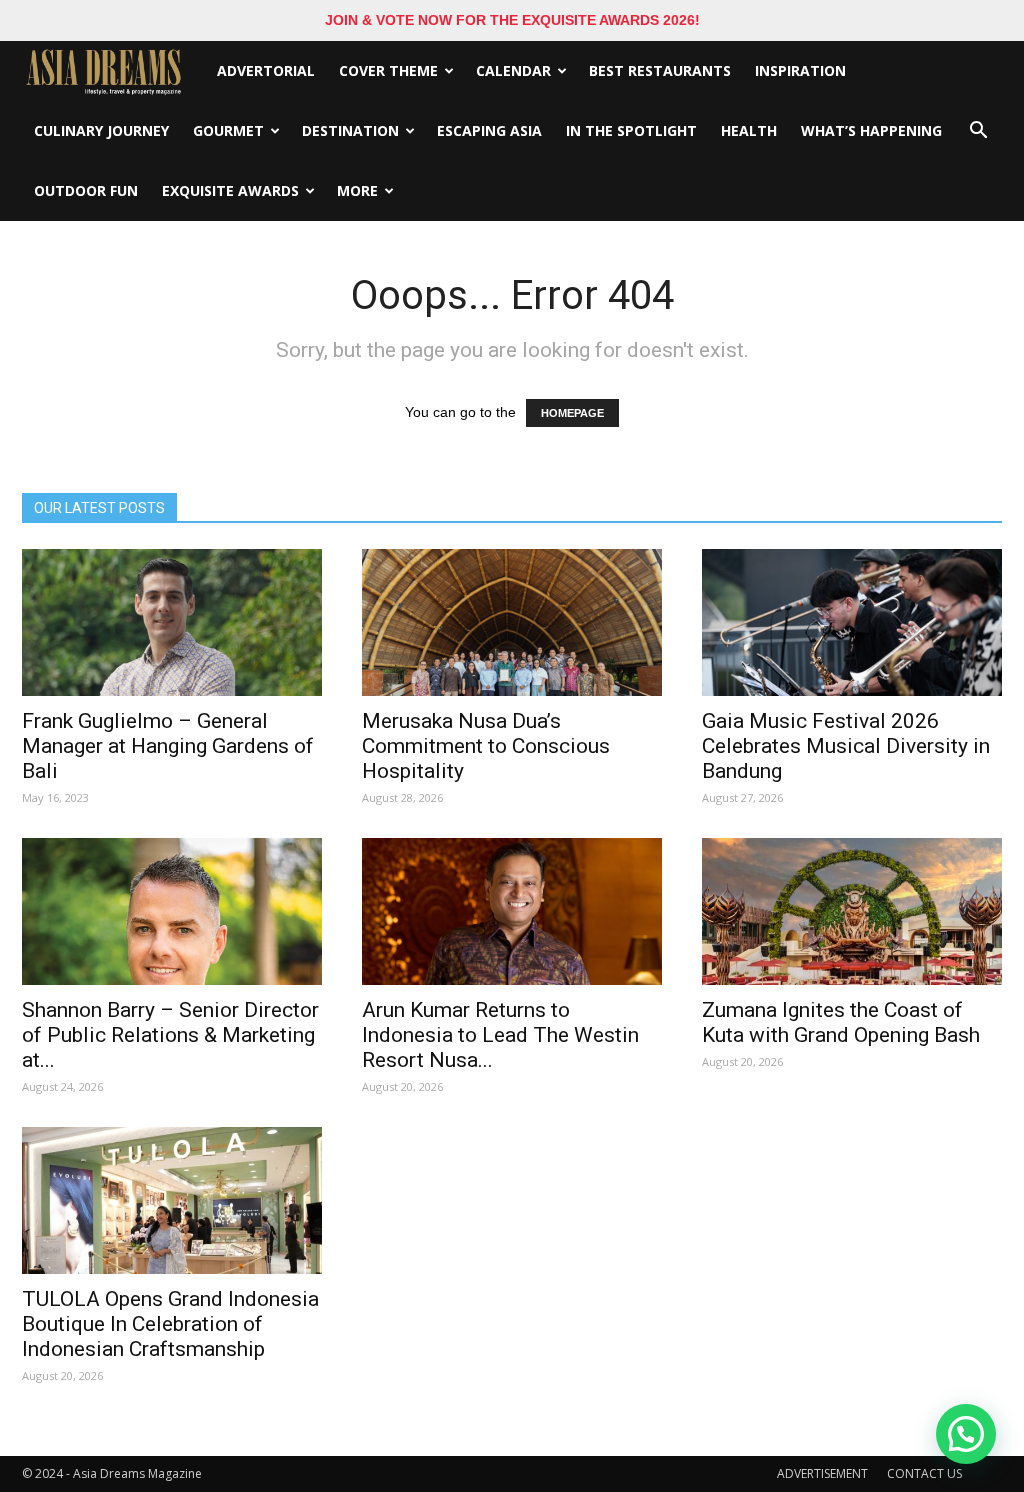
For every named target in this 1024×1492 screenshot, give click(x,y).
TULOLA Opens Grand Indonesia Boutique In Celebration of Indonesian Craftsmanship (170, 1324)
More (357, 190)
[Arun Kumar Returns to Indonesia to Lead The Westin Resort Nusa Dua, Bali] (512, 911)
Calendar (513, 70)
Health (749, 130)
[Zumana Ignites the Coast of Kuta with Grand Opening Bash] (852, 911)
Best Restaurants (660, 70)
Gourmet (228, 130)
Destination (350, 130)
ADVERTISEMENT (822, 1473)
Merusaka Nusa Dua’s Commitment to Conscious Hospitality (486, 746)
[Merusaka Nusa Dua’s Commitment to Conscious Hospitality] (512, 622)
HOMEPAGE (572, 413)
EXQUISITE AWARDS (230, 190)
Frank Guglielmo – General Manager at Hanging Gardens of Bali (168, 746)
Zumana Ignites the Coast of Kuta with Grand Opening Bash (841, 1022)
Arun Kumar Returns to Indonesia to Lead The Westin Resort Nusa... (500, 1035)
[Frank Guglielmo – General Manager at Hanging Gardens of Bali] (172, 622)
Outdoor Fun (86, 190)
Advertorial (266, 70)
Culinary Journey (101, 130)
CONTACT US (924, 1473)
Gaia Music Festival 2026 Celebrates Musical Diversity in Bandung (846, 746)
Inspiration (800, 70)
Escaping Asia (489, 130)
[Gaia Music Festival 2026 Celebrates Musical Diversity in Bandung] (852, 622)
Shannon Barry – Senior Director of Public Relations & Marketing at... (170, 1035)
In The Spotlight (631, 130)
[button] (978, 131)
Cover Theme (388, 70)
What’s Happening (871, 130)
